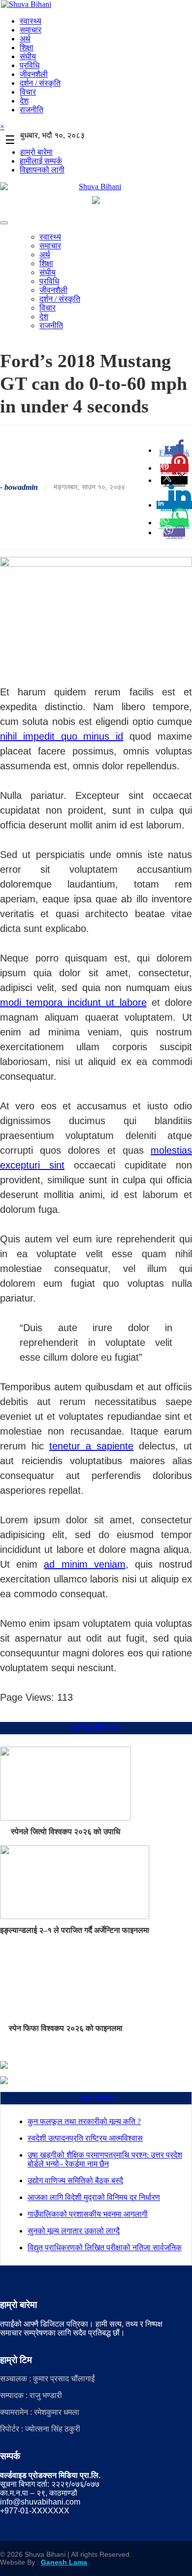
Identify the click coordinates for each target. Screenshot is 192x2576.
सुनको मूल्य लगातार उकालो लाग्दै (74, 2231)
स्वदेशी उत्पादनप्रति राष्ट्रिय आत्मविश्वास (85, 2138)
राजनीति (32, 110)
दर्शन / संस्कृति (40, 83)
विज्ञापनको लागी (42, 170)
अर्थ (25, 39)
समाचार (31, 30)
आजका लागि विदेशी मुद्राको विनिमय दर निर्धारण (94, 2197)
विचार (28, 92)
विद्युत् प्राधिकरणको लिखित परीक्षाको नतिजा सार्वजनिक (105, 2248)
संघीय (28, 56)
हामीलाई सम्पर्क (41, 161)
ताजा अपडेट (96, 2098)
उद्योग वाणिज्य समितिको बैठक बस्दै (75, 2181)
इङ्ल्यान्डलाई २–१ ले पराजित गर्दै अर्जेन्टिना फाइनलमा (75, 1930)
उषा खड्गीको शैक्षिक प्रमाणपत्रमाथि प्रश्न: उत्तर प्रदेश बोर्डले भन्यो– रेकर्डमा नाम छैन (105, 2159)
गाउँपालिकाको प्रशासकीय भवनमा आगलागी (88, 2214)
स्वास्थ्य (31, 21)
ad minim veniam (84, 1564)
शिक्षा (27, 48)
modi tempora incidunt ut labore (73, 1002)
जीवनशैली (34, 74)
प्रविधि (30, 65)
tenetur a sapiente (91, 1446)
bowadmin (21, 487)
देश (24, 101)
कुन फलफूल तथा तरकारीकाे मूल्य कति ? (84, 2121)
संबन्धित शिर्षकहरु (96, 1728)
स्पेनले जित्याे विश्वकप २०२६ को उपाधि (65, 1832)
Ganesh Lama (64, 2562)
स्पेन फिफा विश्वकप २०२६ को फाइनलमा (66, 2028)
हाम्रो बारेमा (36, 152)
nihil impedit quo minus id (62, 736)
